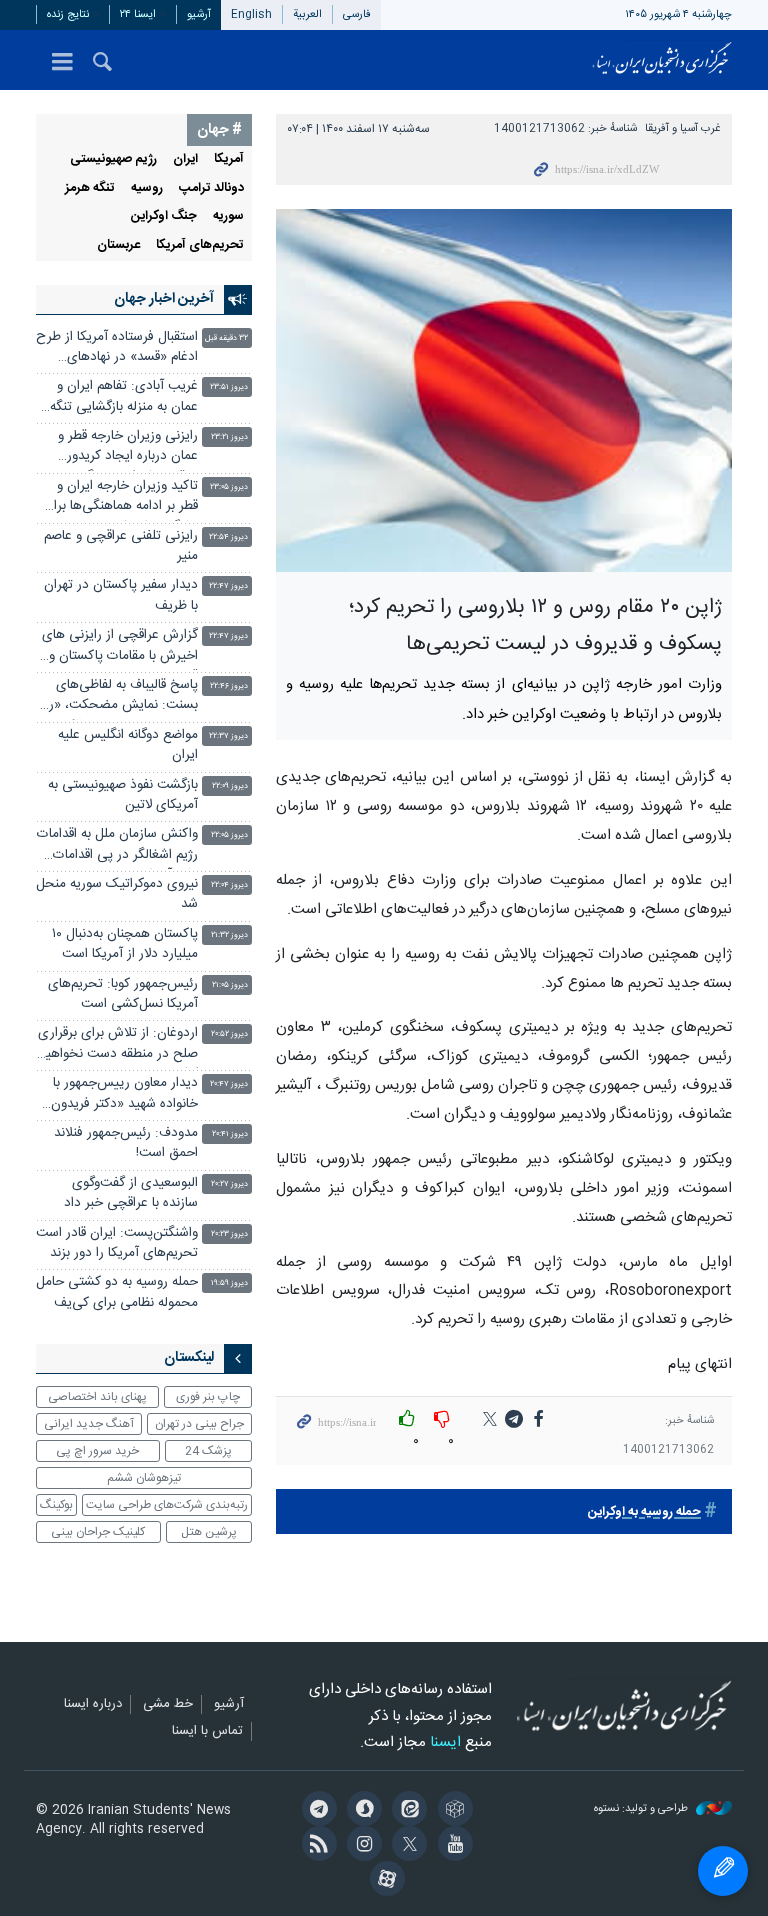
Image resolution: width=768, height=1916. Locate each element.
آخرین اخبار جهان (164, 299)
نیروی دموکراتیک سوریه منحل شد (117, 894)
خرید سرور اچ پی (97, 1451)
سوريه (228, 216)
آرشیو (199, 14)
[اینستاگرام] (361, 1846)
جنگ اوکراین (164, 216)
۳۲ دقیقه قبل (226, 338)
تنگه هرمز (90, 188)
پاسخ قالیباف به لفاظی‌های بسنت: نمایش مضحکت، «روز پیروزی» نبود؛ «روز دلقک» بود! (118, 697)
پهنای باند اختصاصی (97, 1397)
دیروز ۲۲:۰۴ (229, 885)
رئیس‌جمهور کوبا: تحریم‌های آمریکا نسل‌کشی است (123, 994)
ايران (185, 159)
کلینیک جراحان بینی (98, 1532)
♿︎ (723, 1871)
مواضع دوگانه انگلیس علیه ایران (128, 745)
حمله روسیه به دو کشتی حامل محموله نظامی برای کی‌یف (117, 1292)
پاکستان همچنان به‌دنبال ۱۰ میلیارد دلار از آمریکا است (125, 944)
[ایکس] (406, 1846)
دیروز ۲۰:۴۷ (229, 1084)
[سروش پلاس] (361, 1811)
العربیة (307, 14)
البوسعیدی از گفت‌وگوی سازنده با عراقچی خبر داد (131, 1193)
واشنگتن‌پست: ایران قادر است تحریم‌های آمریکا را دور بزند (117, 1243)
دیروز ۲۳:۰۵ (229, 487)
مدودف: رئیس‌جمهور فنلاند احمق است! (126, 1143)
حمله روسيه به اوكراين (644, 1512)
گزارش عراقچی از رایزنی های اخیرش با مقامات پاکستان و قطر (120, 647)
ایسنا (662, 60)
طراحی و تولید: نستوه (642, 1809)
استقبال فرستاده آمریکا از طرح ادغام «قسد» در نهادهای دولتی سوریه (117, 349)
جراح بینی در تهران (199, 1424)
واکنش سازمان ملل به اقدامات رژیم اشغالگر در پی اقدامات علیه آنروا (117, 846)
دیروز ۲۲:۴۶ (229, 686)
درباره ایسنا (93, 1705)
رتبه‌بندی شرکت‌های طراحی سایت (167, 1505)
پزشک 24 (208, 1451)
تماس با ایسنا (207, 1732)
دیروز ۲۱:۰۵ (230, 985)
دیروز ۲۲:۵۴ (228, 537)
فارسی (357, 14)
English (251, 14)
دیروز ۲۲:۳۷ (228, 736)
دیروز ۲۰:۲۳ (229, 1234)
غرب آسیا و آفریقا (682, 128)
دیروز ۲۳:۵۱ (229, 387)
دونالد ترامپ (211, 188)
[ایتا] (406, 1811)
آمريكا (229, 159)
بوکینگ (56, 1505)
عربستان (118, 245)
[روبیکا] (451, 1811)
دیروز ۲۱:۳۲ (229, 935)
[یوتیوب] (451, 1846)
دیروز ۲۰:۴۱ (230, 1134)
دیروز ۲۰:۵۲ (229, 1034)
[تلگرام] (315, 1811)
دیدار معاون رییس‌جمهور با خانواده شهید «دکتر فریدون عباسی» (124, 1095)
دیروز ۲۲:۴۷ (228, 586)
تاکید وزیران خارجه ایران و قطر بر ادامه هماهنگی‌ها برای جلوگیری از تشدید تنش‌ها (120, 498)
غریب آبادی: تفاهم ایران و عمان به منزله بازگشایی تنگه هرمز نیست (124, 398)
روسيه (147, 188)
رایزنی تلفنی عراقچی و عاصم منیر (121, 546)
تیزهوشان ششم (144, 1478)
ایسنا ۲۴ (138, 14)
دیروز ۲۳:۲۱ (229, 437)
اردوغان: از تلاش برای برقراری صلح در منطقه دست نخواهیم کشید (118, 1045)
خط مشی (168, 1705)
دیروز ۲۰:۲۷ (229, 1184)
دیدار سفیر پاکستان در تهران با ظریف (121, 595)
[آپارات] (383, 1881)
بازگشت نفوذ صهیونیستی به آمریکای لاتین (123, 795)
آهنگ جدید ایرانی (89, 1424)
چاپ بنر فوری (208, 1397)
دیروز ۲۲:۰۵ (229, 835)
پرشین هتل (209, 1532)
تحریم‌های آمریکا (200, 245)
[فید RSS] (315, 1846)
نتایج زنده (68, 14)
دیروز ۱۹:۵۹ (229, 1283)
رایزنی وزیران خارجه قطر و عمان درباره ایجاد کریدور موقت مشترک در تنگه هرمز (124, 448)
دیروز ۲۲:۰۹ (230, 786)
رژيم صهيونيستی (113, 159)
